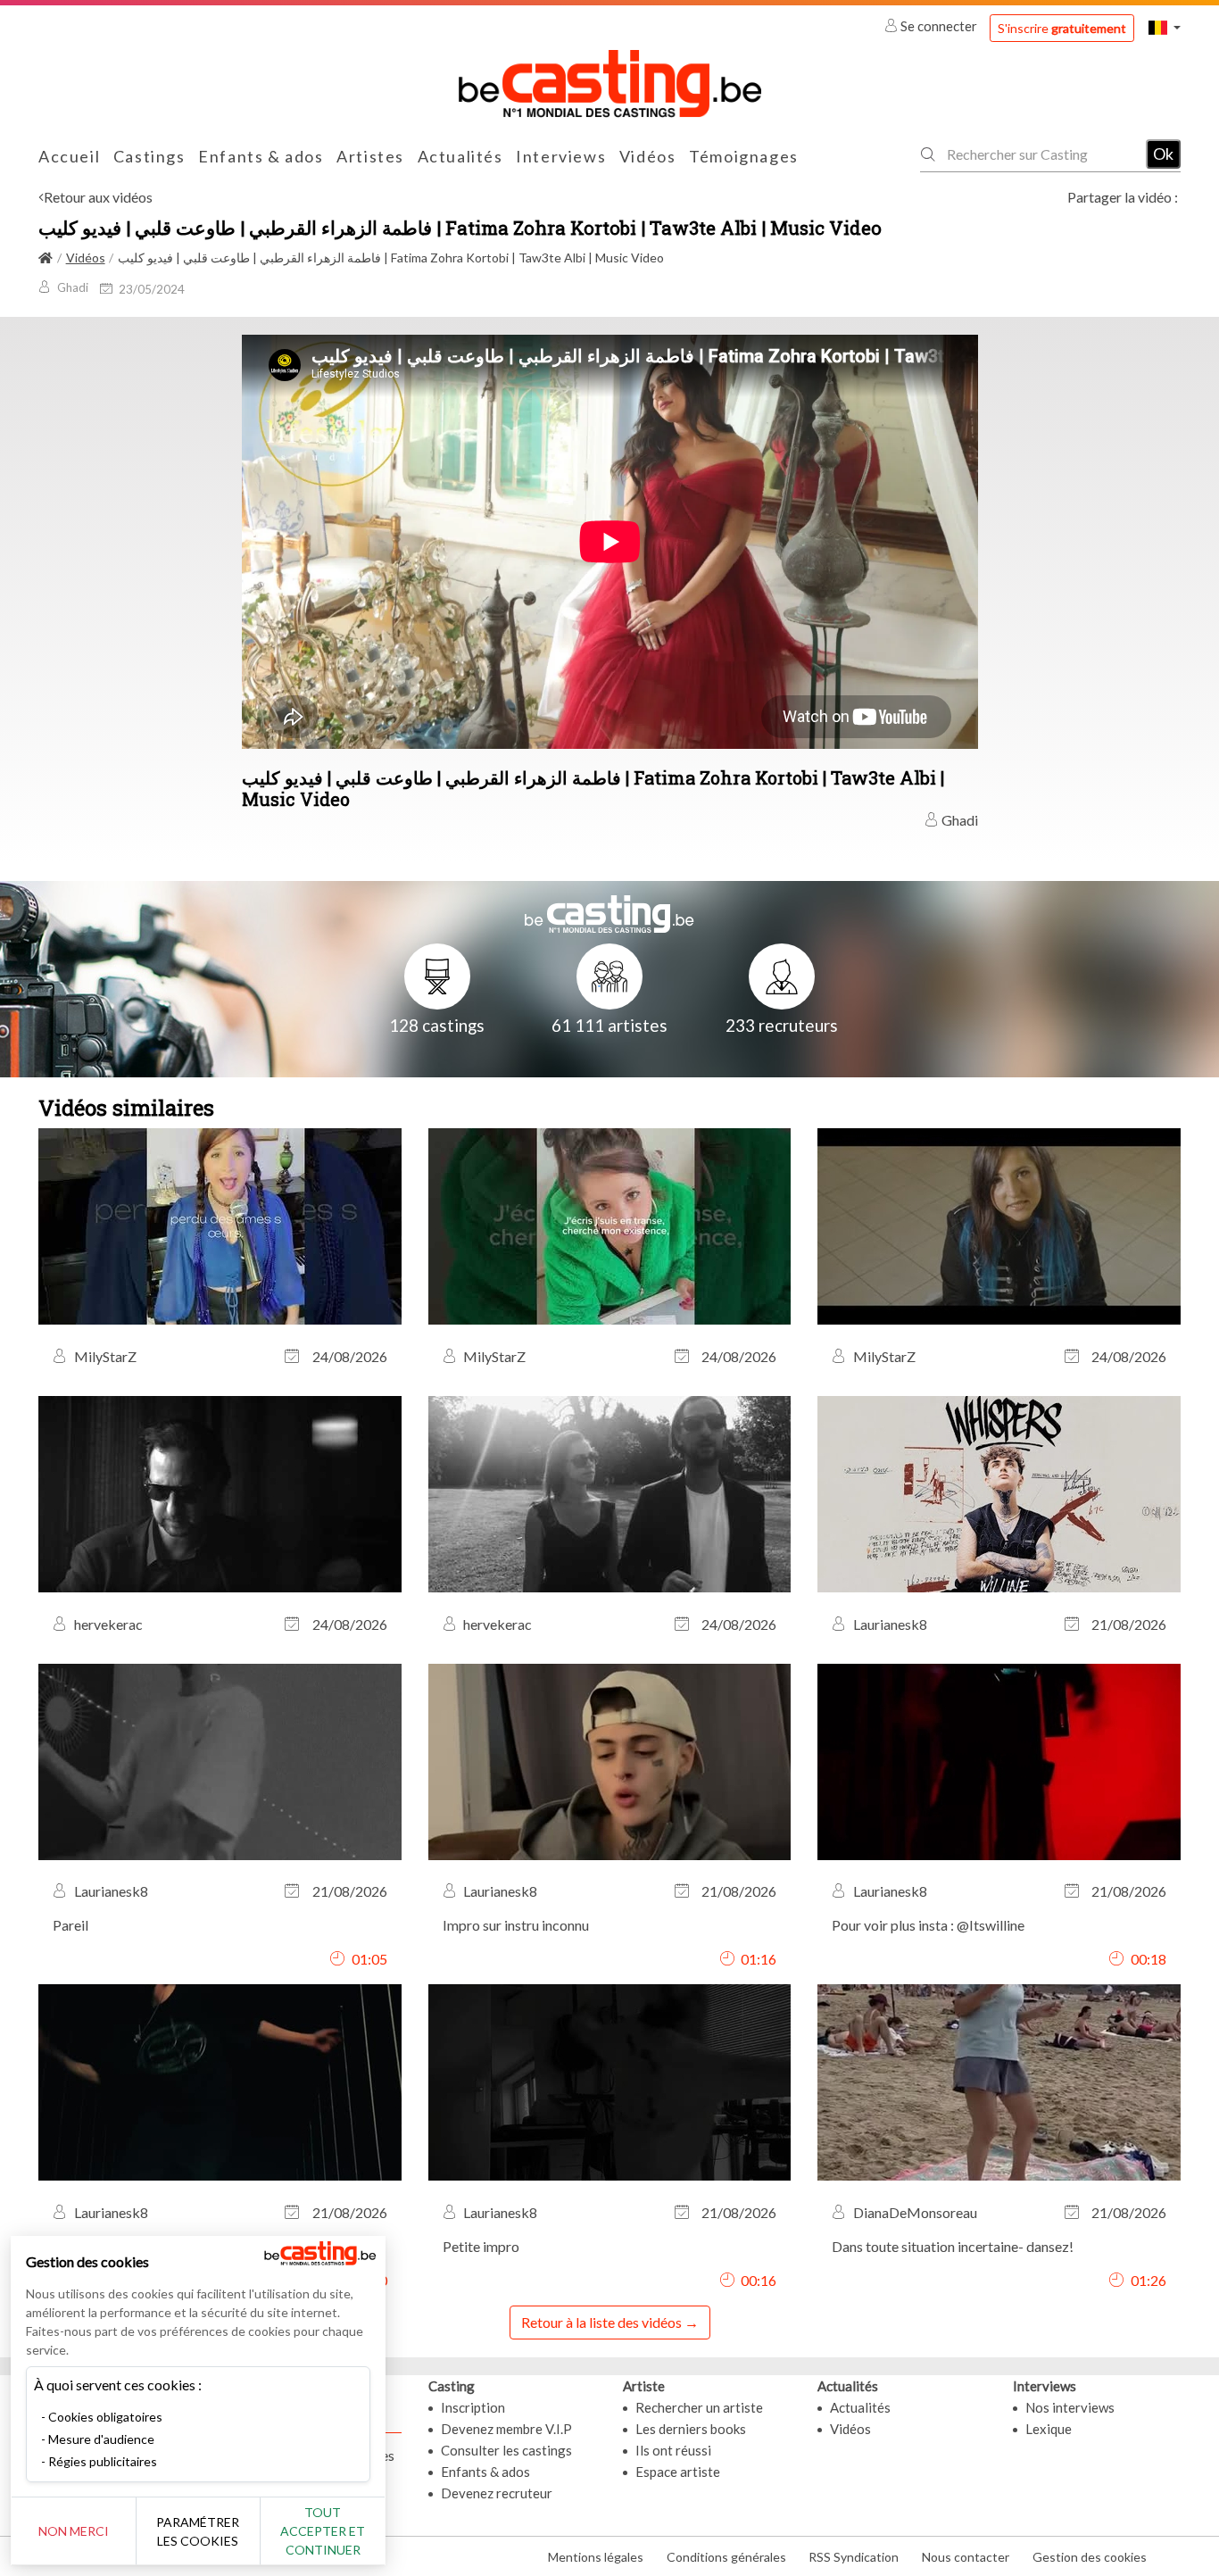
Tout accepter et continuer (323, 2531)
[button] (1165, 27)
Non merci (74, 2531)
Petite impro (481, 2246)
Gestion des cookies (1090, 2557)
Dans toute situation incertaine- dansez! (953, 2246)
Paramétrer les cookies (198, 2531)
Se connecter (939, 26)
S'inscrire (1062, 28)
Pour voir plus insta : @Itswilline (928, 1925)
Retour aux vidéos (98, 197)
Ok (1163, 154)
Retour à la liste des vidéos (601, 2322)
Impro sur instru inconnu (516, 1925)
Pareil (70, 1925)
